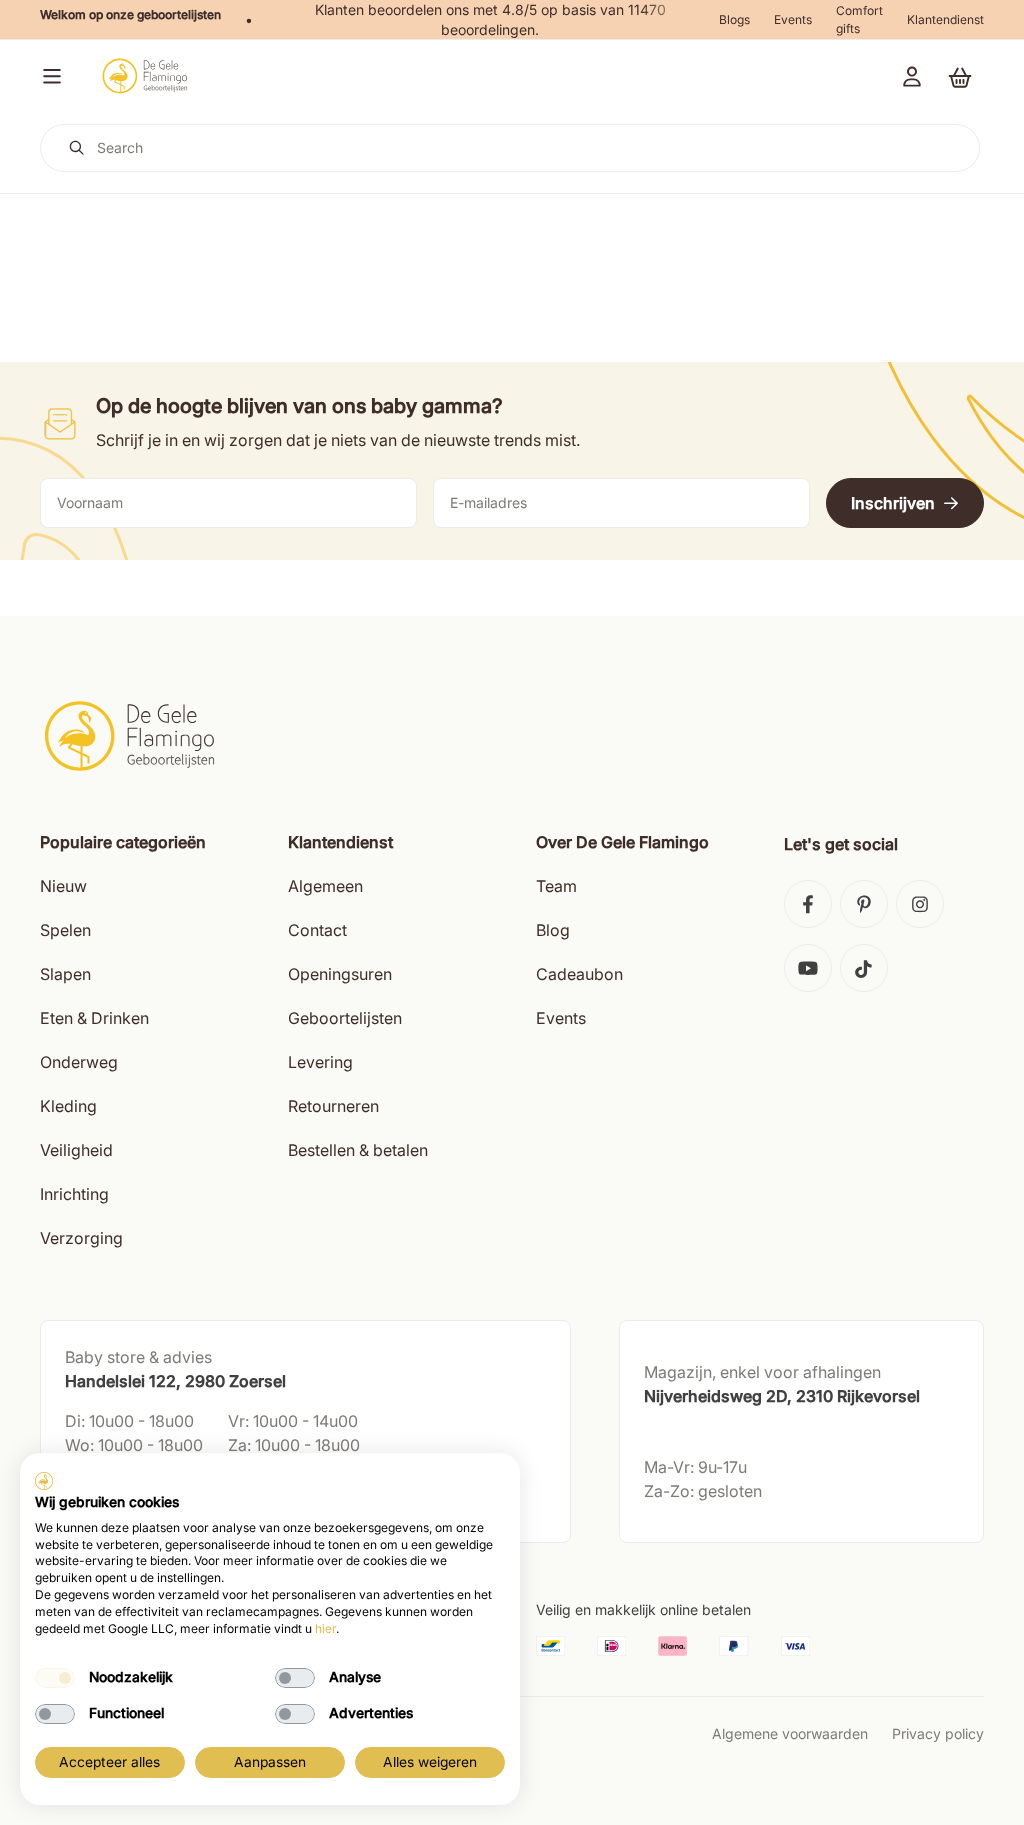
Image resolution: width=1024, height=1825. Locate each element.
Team (556, 886)
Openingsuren (340, 974)
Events (793, 19)
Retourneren (333, 1106)
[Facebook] (808, 904)
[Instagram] (920, 904)
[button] (48, 76)
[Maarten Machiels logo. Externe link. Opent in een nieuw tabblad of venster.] (44, 1481)
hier (325, 1628)
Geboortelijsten (345, 1018)
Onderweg (79, 1062)
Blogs (734, 19)
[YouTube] (808, 968)
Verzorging (81, 1238)
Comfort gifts (859, 19)
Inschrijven (893, 503)
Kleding (68, 1106)
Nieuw (63, 886)
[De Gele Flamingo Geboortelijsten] (144, 76)
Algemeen (325, 886)
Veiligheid (76, 1150)
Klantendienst (945, 19)
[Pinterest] (864, 904)
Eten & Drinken (94, 1018)
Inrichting (74, 1194)
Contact (317, 930)
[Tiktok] (864, 968)
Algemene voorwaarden (790, 1733)
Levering (320, 1062)
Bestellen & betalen (358, 1150)
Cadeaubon (579, 974)
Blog (553, 930)
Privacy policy (938, 1733)
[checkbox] (55, 1678)
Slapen (65, 974)
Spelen (65, 930)
